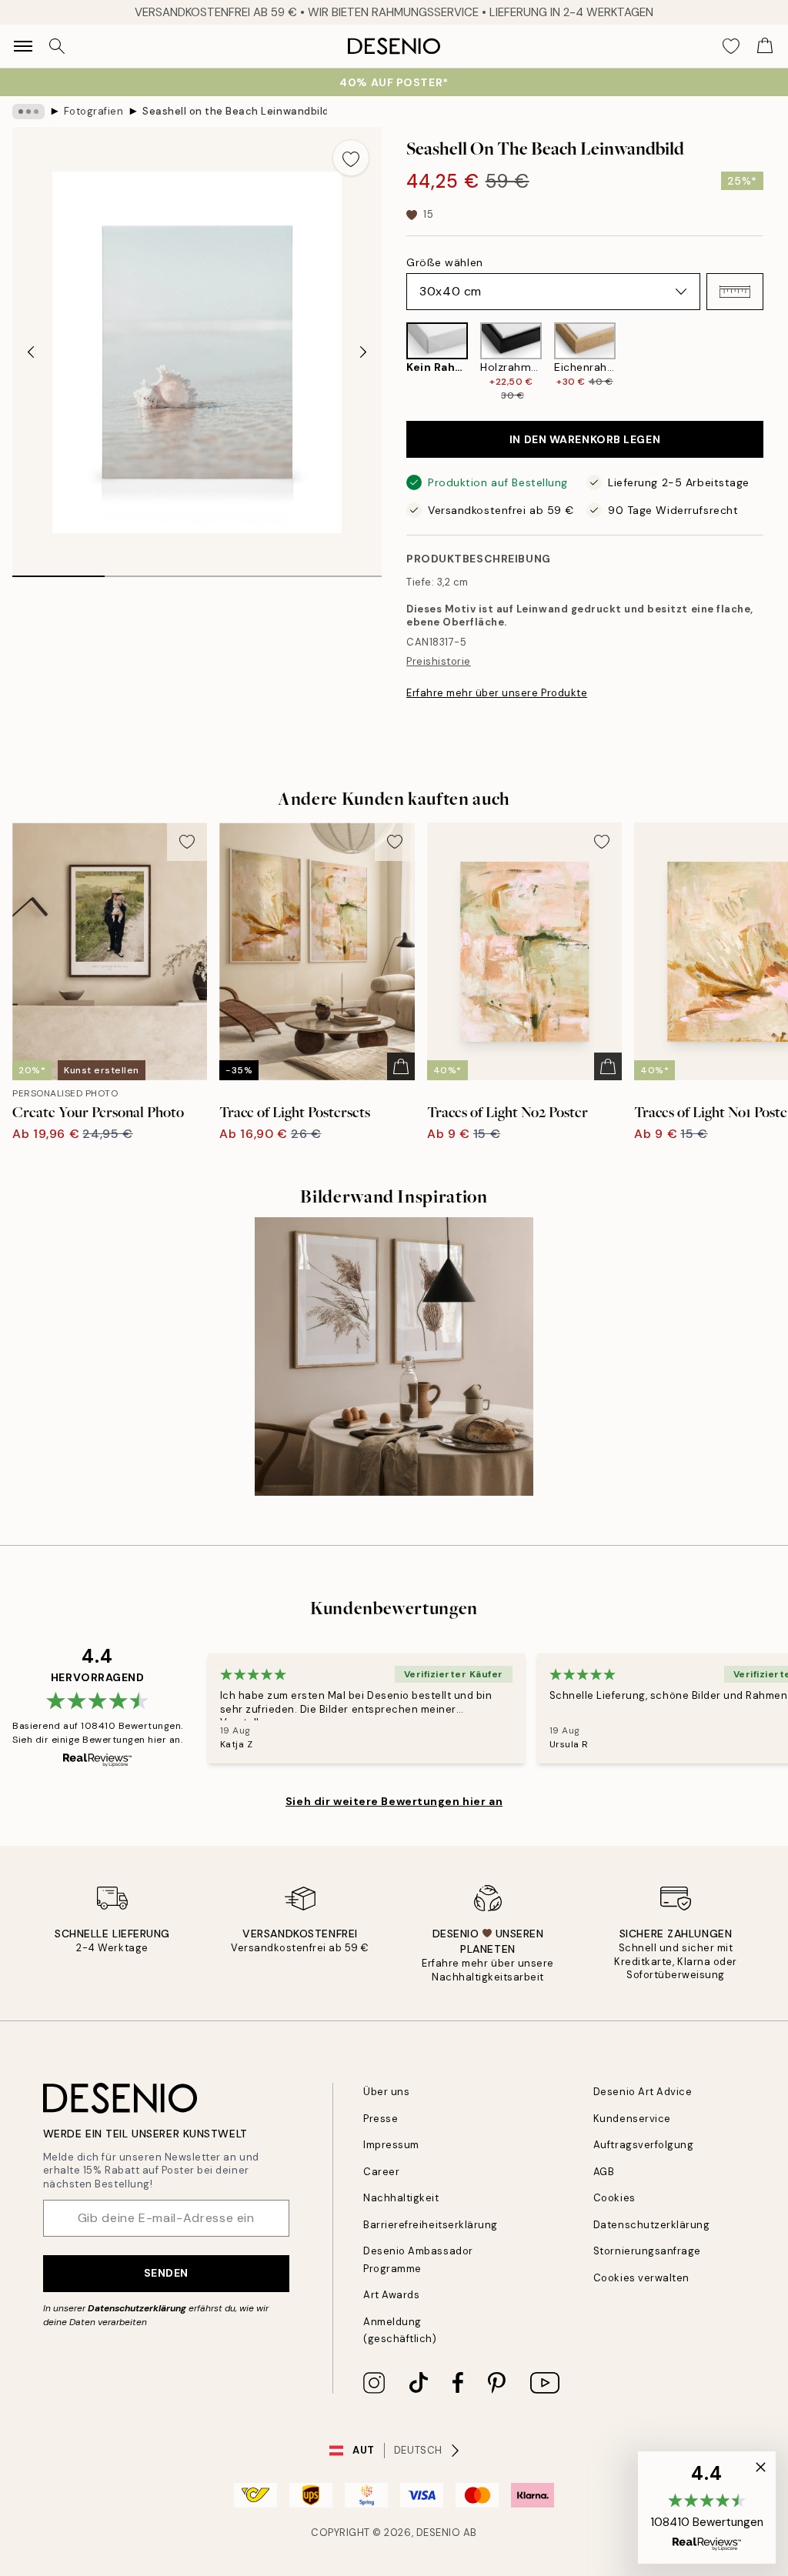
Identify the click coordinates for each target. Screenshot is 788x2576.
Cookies (614, 2198)
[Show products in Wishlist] (731, 46)
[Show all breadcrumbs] (28, 112)
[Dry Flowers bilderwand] (394, 1356)
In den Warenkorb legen (585, 439)
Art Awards (391, 2295)
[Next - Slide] (363, 352)
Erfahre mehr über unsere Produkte (497, 693)
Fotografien (94, 111)
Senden (166, 2273)
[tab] (58, 571)
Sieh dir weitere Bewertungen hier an (394, 1801)
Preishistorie (439, 661)
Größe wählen (445, 262)
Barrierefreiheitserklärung (431, 2225)
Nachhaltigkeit (401, 2198)
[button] (735, 292)
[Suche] (57, 46)
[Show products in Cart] (765, 46)
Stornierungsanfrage (647, 2251)
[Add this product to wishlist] (351, 158)
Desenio (439, 2533)
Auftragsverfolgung (643, 2145)
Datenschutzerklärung (137, 2308)
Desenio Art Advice (643, 2092)
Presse (381, 2119)
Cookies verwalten (641, 2278)
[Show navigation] (23, 46)
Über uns (386, 2092)
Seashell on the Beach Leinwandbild (235, 111)
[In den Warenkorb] (401, 1066)
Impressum (391, 2145)
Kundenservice (632, 2119)
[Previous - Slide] (31, 352)
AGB (604, 2172)
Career (381, 2172)
